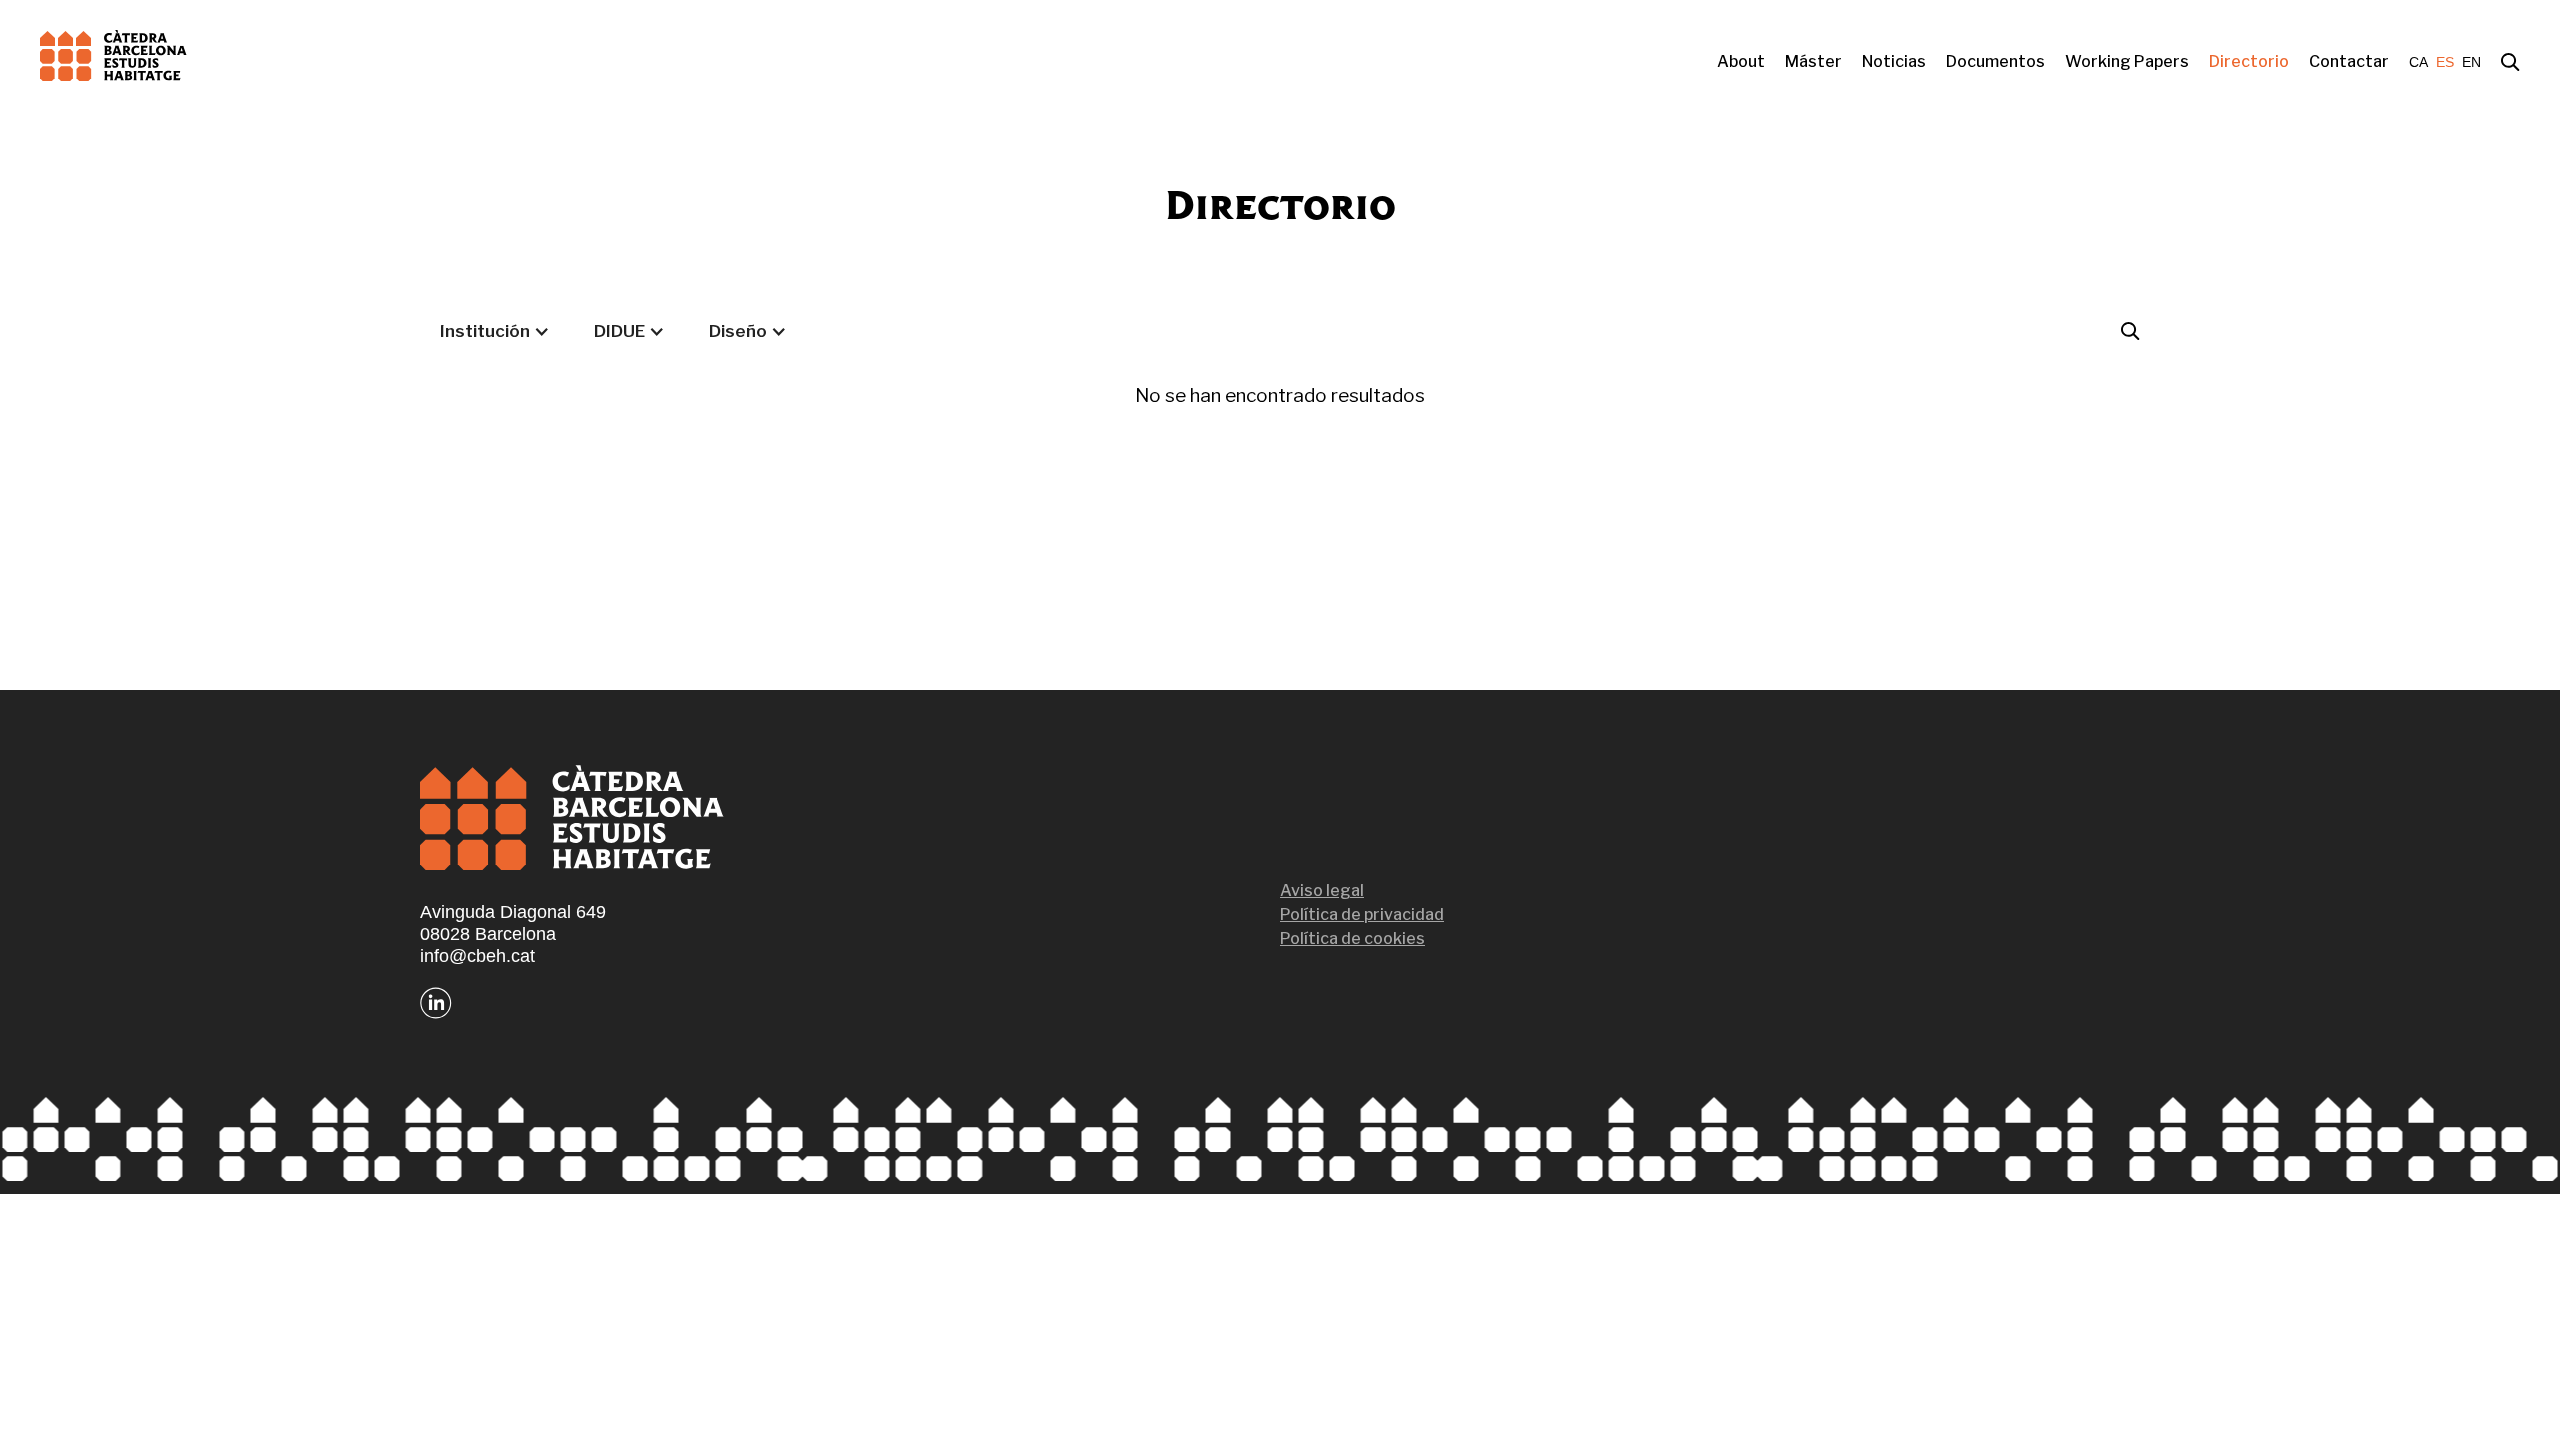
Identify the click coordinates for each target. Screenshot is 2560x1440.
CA (2418, 62)
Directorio (2249, 61)
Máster (1813, 61)
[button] (495, 331)
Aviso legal (1322, 890)
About (1741, 61)
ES (2445, 62)
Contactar (2349, 61)
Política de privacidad (1362, 914)
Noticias (1894, 61)
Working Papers (2127, 61)
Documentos (1995, 61)
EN (2471, 62)
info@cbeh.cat (477, 956)
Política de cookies (1352, 938)
